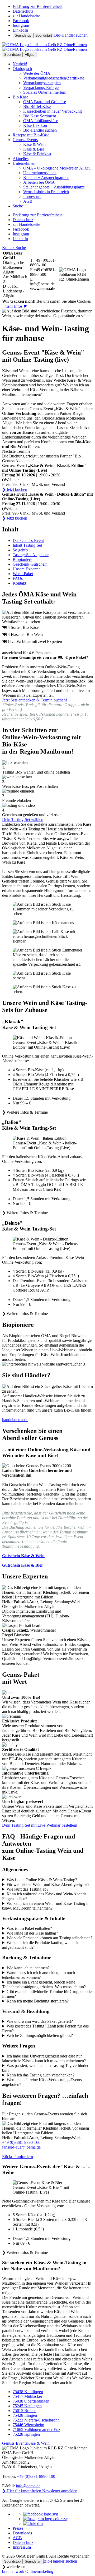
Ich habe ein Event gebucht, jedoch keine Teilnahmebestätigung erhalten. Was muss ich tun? (44, 1984)
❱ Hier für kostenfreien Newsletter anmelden (40, 2491)
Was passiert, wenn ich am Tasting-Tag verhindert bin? (46, 2068)
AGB (17, 2538)
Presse (18, 2528)
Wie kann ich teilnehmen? (28, 1968)
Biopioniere (22, 559)
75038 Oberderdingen (31, 2401)
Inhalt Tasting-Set (27, 545)
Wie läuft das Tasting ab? (27, 1889)
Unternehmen (24, 163)
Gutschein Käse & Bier (23, 1565)
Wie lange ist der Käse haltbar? (32, 1933)
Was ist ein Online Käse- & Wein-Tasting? (42, 1880)
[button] (47, 1075)
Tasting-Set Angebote (31, 555)
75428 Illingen (25, 2415)
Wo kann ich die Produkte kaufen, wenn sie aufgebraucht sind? (41, 1945)
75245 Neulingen (27, 2406)
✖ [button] (25, 306)
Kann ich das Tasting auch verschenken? (41, 2075)
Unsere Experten (27, 569)
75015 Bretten (25, 2411)
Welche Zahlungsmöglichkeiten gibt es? (40, 2036)
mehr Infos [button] (13, 306)
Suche (21, 248)
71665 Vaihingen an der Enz (36, 2430)
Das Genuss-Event (28, 540)
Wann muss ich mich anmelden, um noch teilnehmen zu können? (39, 1975)
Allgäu (30, 55)
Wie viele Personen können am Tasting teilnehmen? (49, 1938)
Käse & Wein (38, 2443)
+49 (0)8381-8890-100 (36, 2476)
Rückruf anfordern (18, 2157)
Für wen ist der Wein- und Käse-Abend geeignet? (48, 1884)
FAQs (18, 578)
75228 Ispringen (26, 2434)
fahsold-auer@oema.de (21, 2147)
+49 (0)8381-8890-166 (21, 2142)
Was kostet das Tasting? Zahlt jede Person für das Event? (45, 2028)
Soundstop (23, 35)
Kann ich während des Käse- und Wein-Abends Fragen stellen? (44, 1896)
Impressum (22, 2547)
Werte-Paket (23, 574)
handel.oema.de (15, 1420)
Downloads (22, 2533)
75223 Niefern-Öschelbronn (36, 2420)
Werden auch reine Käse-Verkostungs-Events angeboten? (42, 2082)
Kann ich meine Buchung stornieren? (38, 2001)
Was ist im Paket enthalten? (29, 1928)
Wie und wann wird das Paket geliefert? (40, 2021)
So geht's (20, 550)
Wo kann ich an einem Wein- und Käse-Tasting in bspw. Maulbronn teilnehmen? (46, 1906)
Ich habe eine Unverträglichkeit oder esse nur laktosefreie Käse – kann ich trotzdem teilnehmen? (44, 2058)
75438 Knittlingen (28, 2392)
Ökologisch (22, 69)
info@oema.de (28, 2486)
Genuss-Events (25, 140)
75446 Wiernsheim (28, 2425)
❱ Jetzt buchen (15, 489)
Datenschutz (23, 2542)
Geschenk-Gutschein (30, 564)
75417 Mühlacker (27, 2396)
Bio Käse (20, 97)
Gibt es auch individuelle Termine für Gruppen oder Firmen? (47, 1994)
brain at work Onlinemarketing (28, 2571)
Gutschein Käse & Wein (23, 1556)
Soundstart (44, 35)
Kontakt (9, 248)
